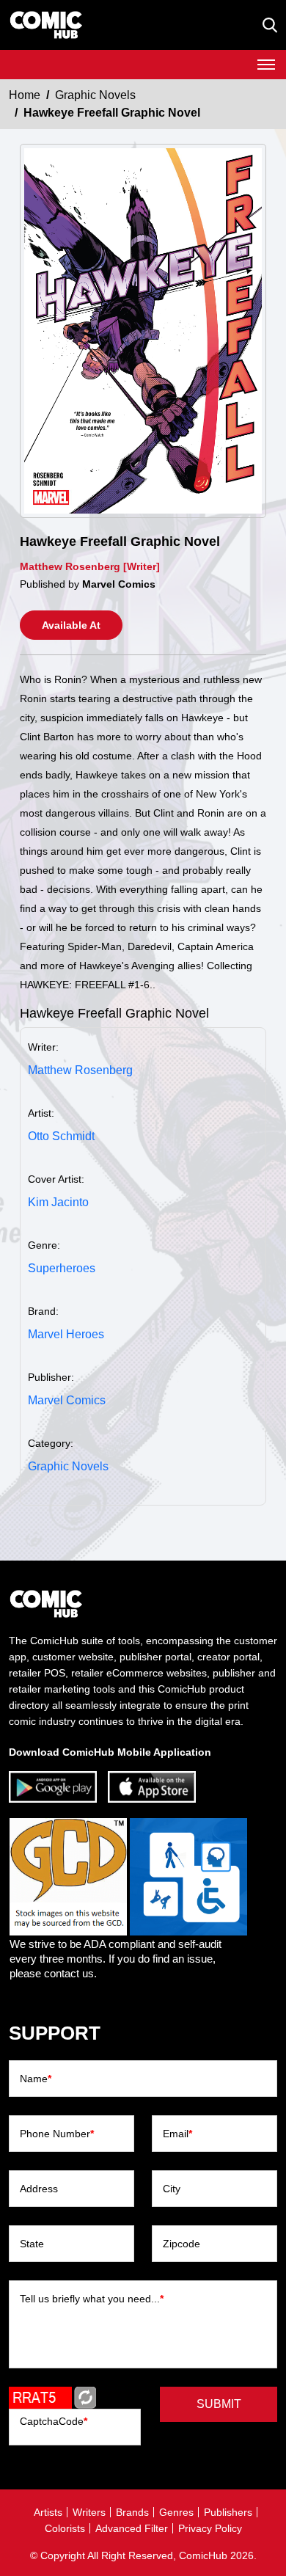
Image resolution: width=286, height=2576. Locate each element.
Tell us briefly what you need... (92, 2299)
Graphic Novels (95, 95)
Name (36, 2079)
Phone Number (57, 2134)
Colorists (65, 2528)
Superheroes (62, 1268)
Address (39, 2189)
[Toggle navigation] (266, 65)
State (32, 2244)
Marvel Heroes (66, 1334)
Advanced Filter (132, 2528)
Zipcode (181, 2244)
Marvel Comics (67, 1400)
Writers (89, 2512)
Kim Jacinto (58, 1202)
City (172, 2189)
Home (25, 95)
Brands (132, 2512)
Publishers (228, 2512)
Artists (48, 2512)
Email (177, 2134)
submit (219, 2404)
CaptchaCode (54, 2421)
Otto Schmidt (61, 1136)
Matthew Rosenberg (80, 1070)
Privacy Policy (210, 2528)
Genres (176, 2512)
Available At (71, 625)
